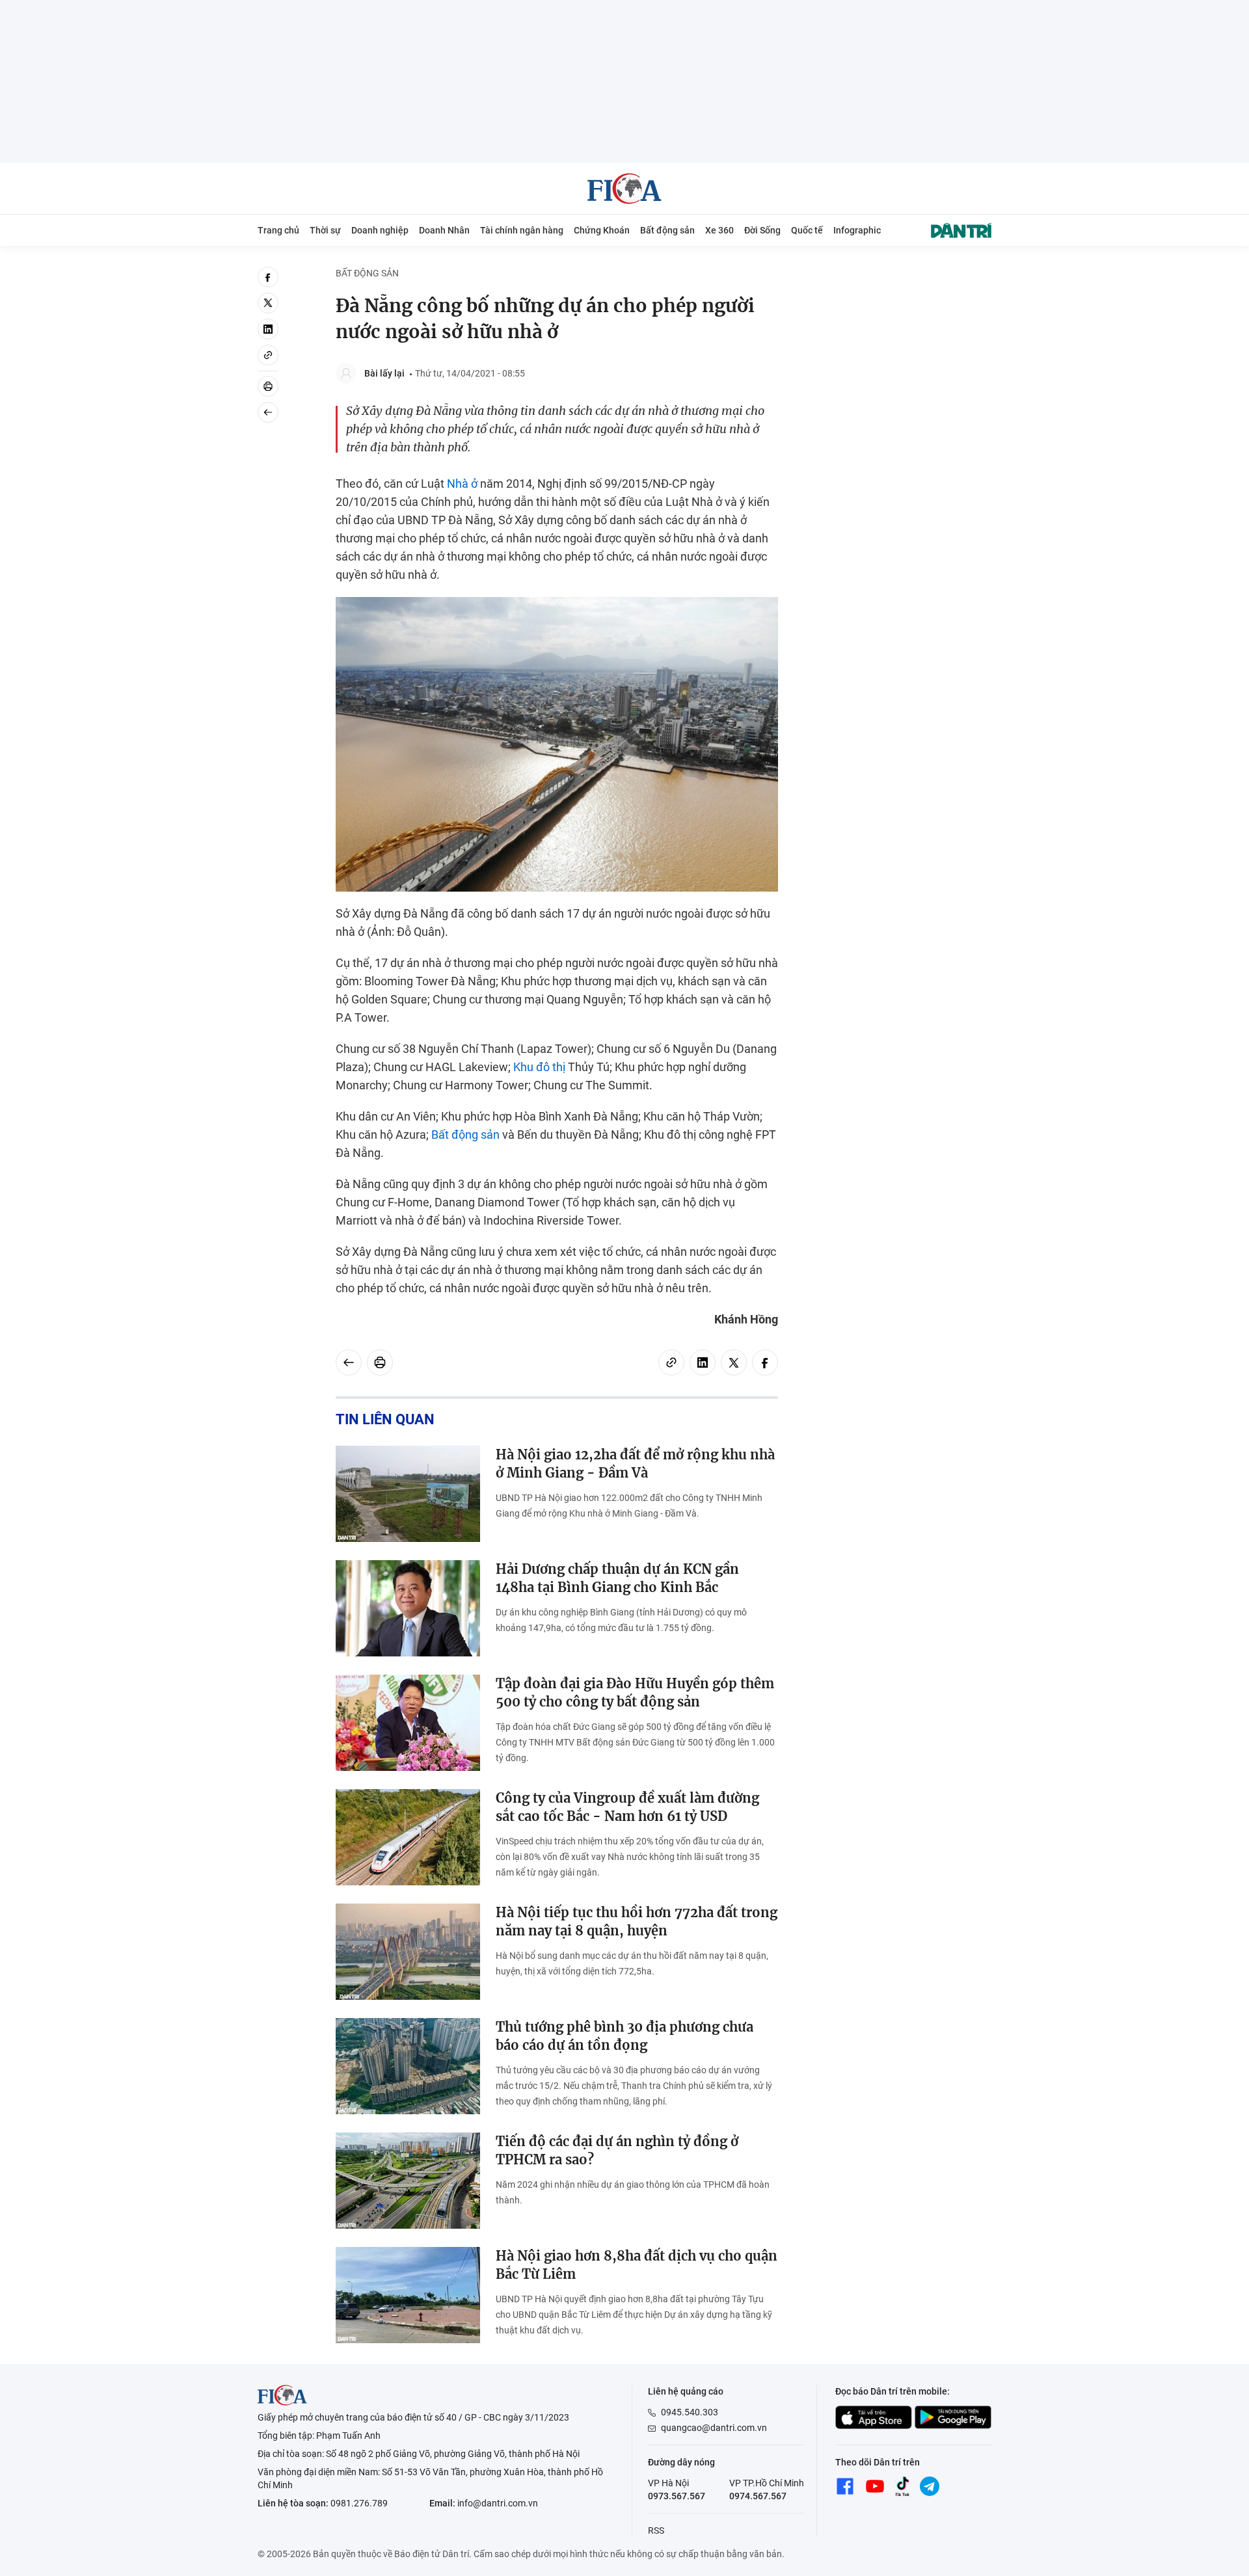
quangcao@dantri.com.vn (714, 2428)
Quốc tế (807, 230)
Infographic (857, 230)
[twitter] (268, 303)
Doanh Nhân (444, 230)
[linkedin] (268, 329)
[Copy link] (268, 355)
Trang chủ (278, 230)
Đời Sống (762, 230)
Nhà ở (462, 484)
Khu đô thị (539, 1067)
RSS (656, 2530)
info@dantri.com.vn (498, 2503)
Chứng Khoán (602, 230)
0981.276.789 (359, 2503)
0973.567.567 (677, 2496)
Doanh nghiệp (380, 230)
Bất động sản (667, 230)
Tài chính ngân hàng (522, 230)
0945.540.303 (690, 2412)
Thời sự (325, 230)
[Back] (268, 412)
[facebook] (268, 277)
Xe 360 (719, 230)
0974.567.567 (758, 2496)
